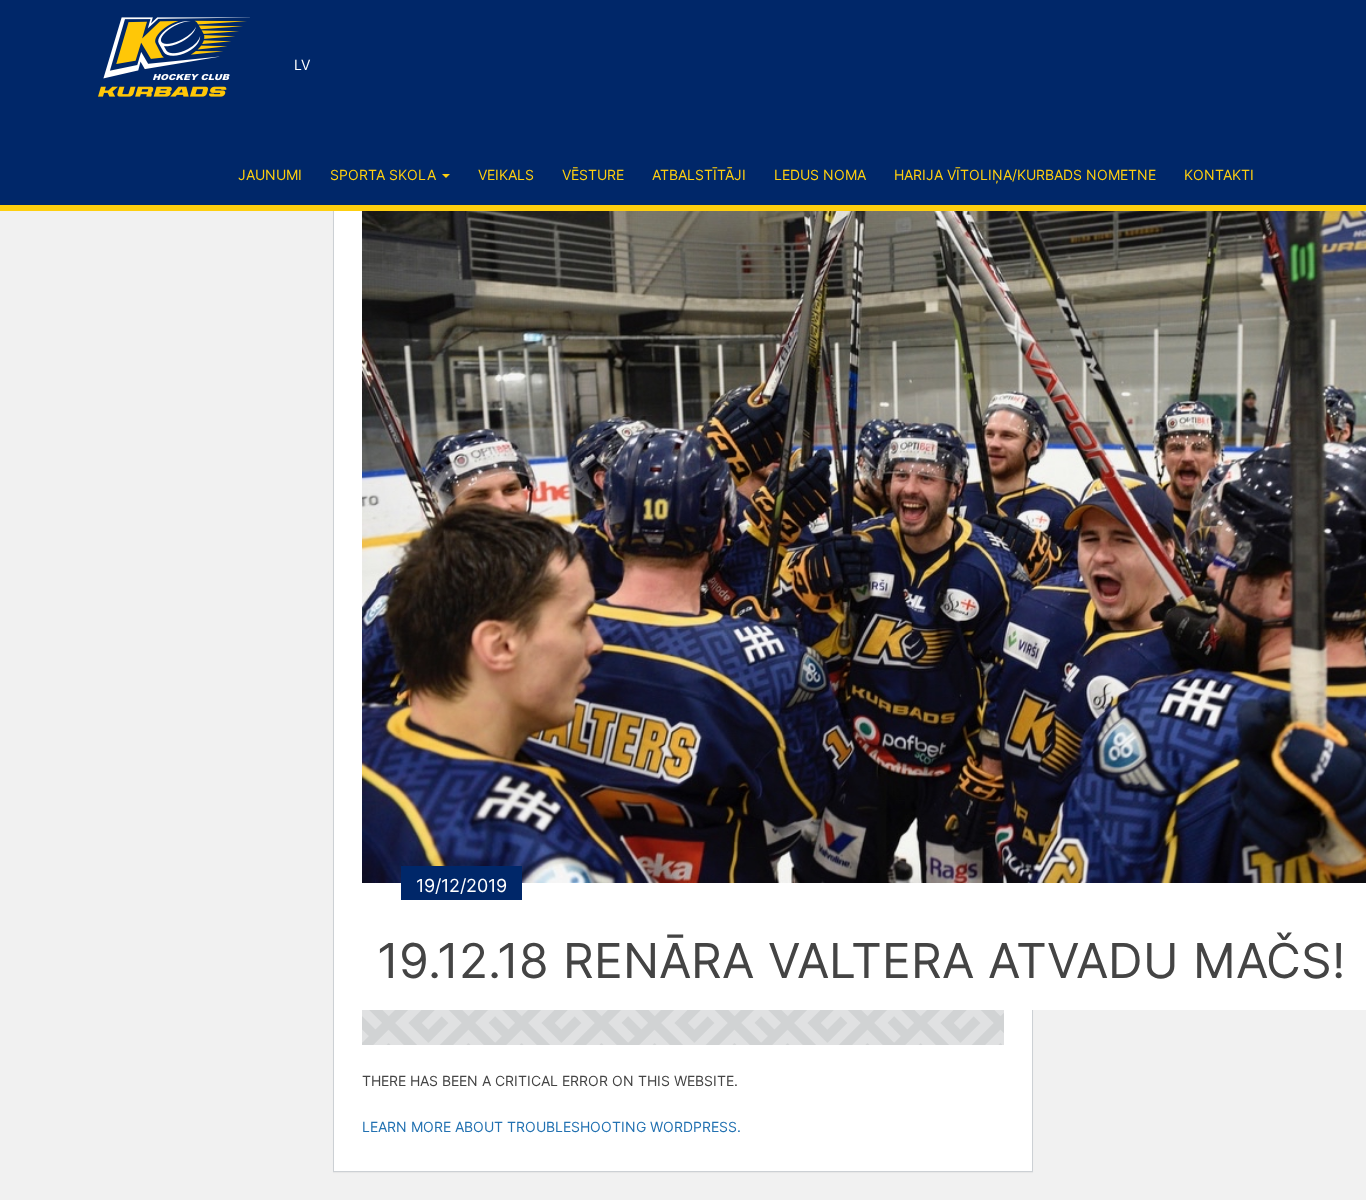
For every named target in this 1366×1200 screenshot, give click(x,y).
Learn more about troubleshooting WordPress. (551, 1126)
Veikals (506, 174)
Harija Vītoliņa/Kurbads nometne (1025, 174)
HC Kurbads (174, 57)
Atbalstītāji (699, 174)
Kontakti (1219, 174)
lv (302, 64)
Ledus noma (820, 174)
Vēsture (593, 174)
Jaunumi (270, 174)
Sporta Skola (385, 174)
